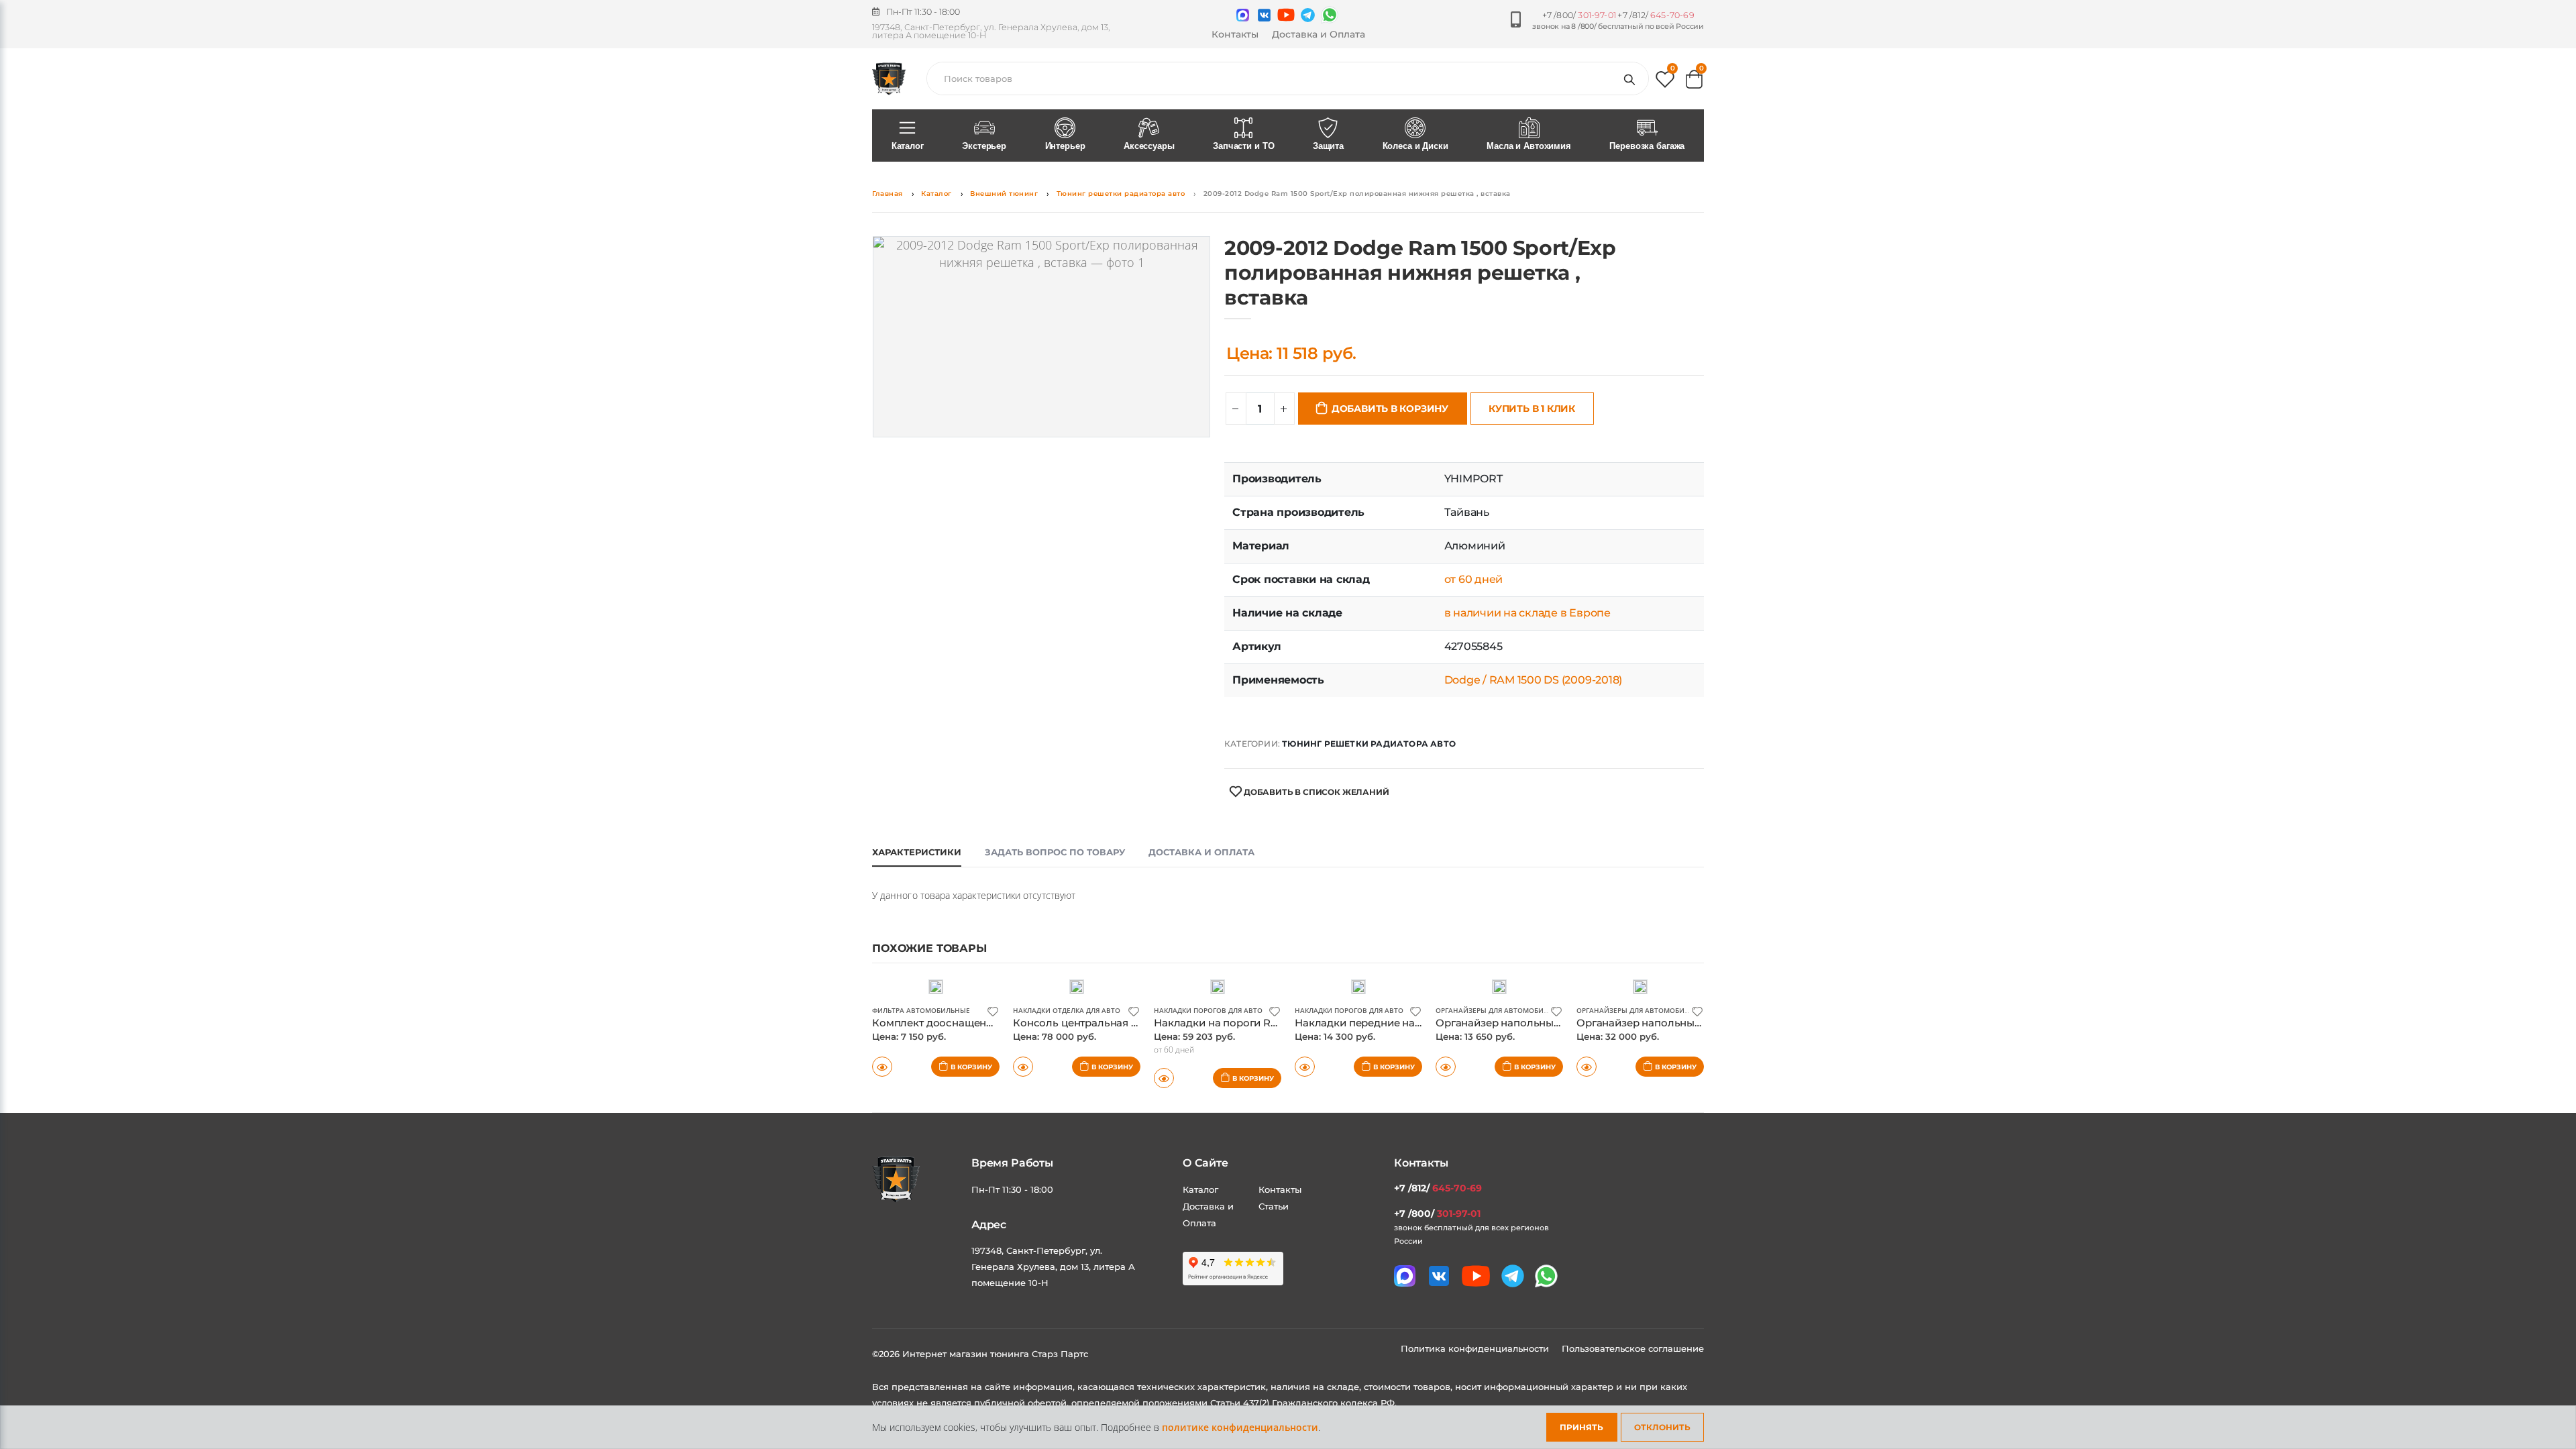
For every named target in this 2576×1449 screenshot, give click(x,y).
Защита (1328, 146)
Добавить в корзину (1390, 409)
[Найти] (1632, 78)
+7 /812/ (1656, 15)
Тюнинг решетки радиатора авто (1121, 194)
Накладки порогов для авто (1208, 1010)
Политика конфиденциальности (1476, 1348)
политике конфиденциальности (1240, 1427)
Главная (888, 194)
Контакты (1235, 34)
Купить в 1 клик (1532, 409)
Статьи (1274, 1206)
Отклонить (1662, 1427)
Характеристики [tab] (917, 852)
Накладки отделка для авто (1067, 1010)
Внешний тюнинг (1004, 194)
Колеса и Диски (1415, 146)
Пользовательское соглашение (1633, 1348)
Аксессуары (1149, 146)
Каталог (908, 146)
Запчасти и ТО (1243, 146)
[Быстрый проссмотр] (882, 1067)
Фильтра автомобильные (921, 1010)
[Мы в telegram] (1308, 15)
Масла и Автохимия (1529, 146)
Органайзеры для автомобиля (1494, 1010)
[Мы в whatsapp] (1330, 15)
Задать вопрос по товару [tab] (1055, 852)
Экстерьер (984, 146)
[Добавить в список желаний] (993, 1011)
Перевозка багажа (1647, 146)
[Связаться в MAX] (1243, 15)
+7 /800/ (1579, 15)
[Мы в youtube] (1286, 15)
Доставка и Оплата (1319, 34)
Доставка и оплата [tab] (1201, 852)
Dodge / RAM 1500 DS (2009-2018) (1534, 680)
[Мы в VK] (1264, 15)
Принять (1581, 1427)
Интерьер (1065, 146)
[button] (1665, 82)
